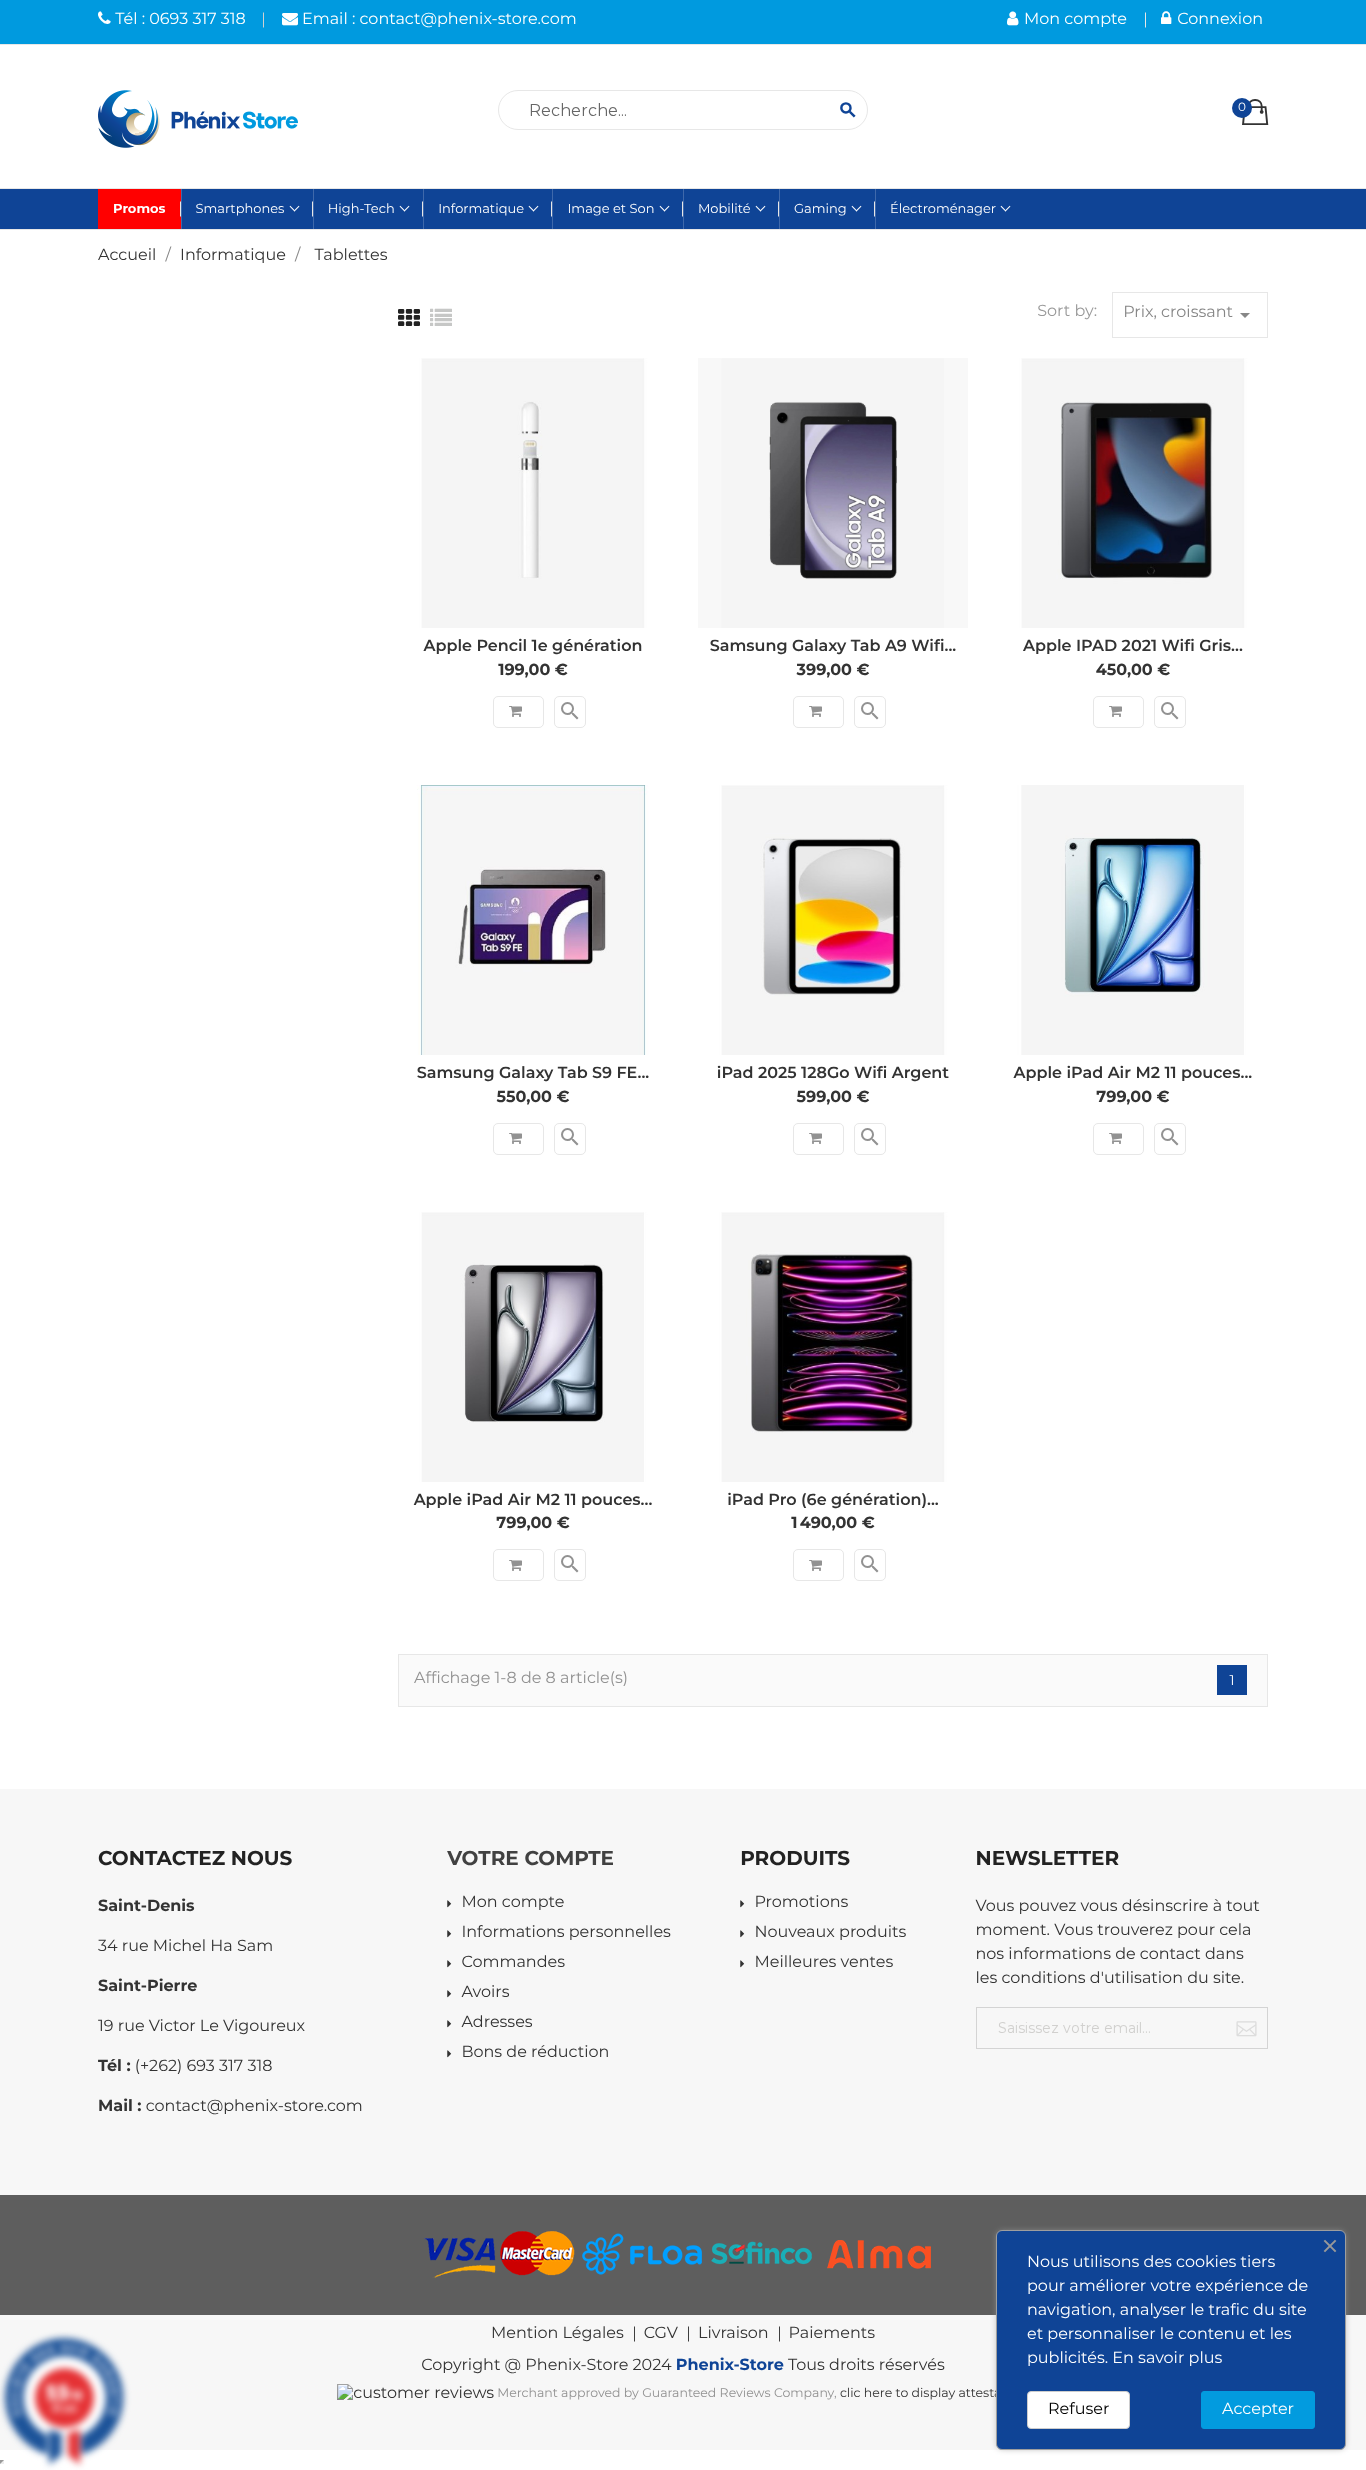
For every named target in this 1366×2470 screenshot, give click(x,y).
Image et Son (612, 209)
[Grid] (409, 318)
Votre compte (530, 1859)
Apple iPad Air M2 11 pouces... (1133, 1073)
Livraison (733, 2334)
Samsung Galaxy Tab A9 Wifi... (833, 646)
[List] (441, 318)
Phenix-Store (730, 2365)
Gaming (822, 209)
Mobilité (726, 209)
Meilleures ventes (823, 1963)
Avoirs (485, 1993)
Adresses (496, 2023)
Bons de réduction (535, 2053)
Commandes (513, 1963)
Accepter (1258, 2409)
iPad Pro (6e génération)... (833, 1500)
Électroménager (944, 209)
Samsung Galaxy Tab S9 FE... (533, 1073)
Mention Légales (557, 2334)
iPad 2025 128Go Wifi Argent (833, 1073)
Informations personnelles (565, 1933)
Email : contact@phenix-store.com (437, 19)
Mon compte (512, 1903)
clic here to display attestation (933, 2393)
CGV (661, 2334)
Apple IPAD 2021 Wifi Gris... (1133, 646)
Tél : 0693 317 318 (178, 19)
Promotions (801, 1903)
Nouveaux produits (830, 1933)
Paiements (832, 2334)
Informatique (482, 209)
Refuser (1078, 2409)
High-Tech (363, 209)
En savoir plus (1167, 2358)
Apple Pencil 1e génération (532, 646)
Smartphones (242, 209)
